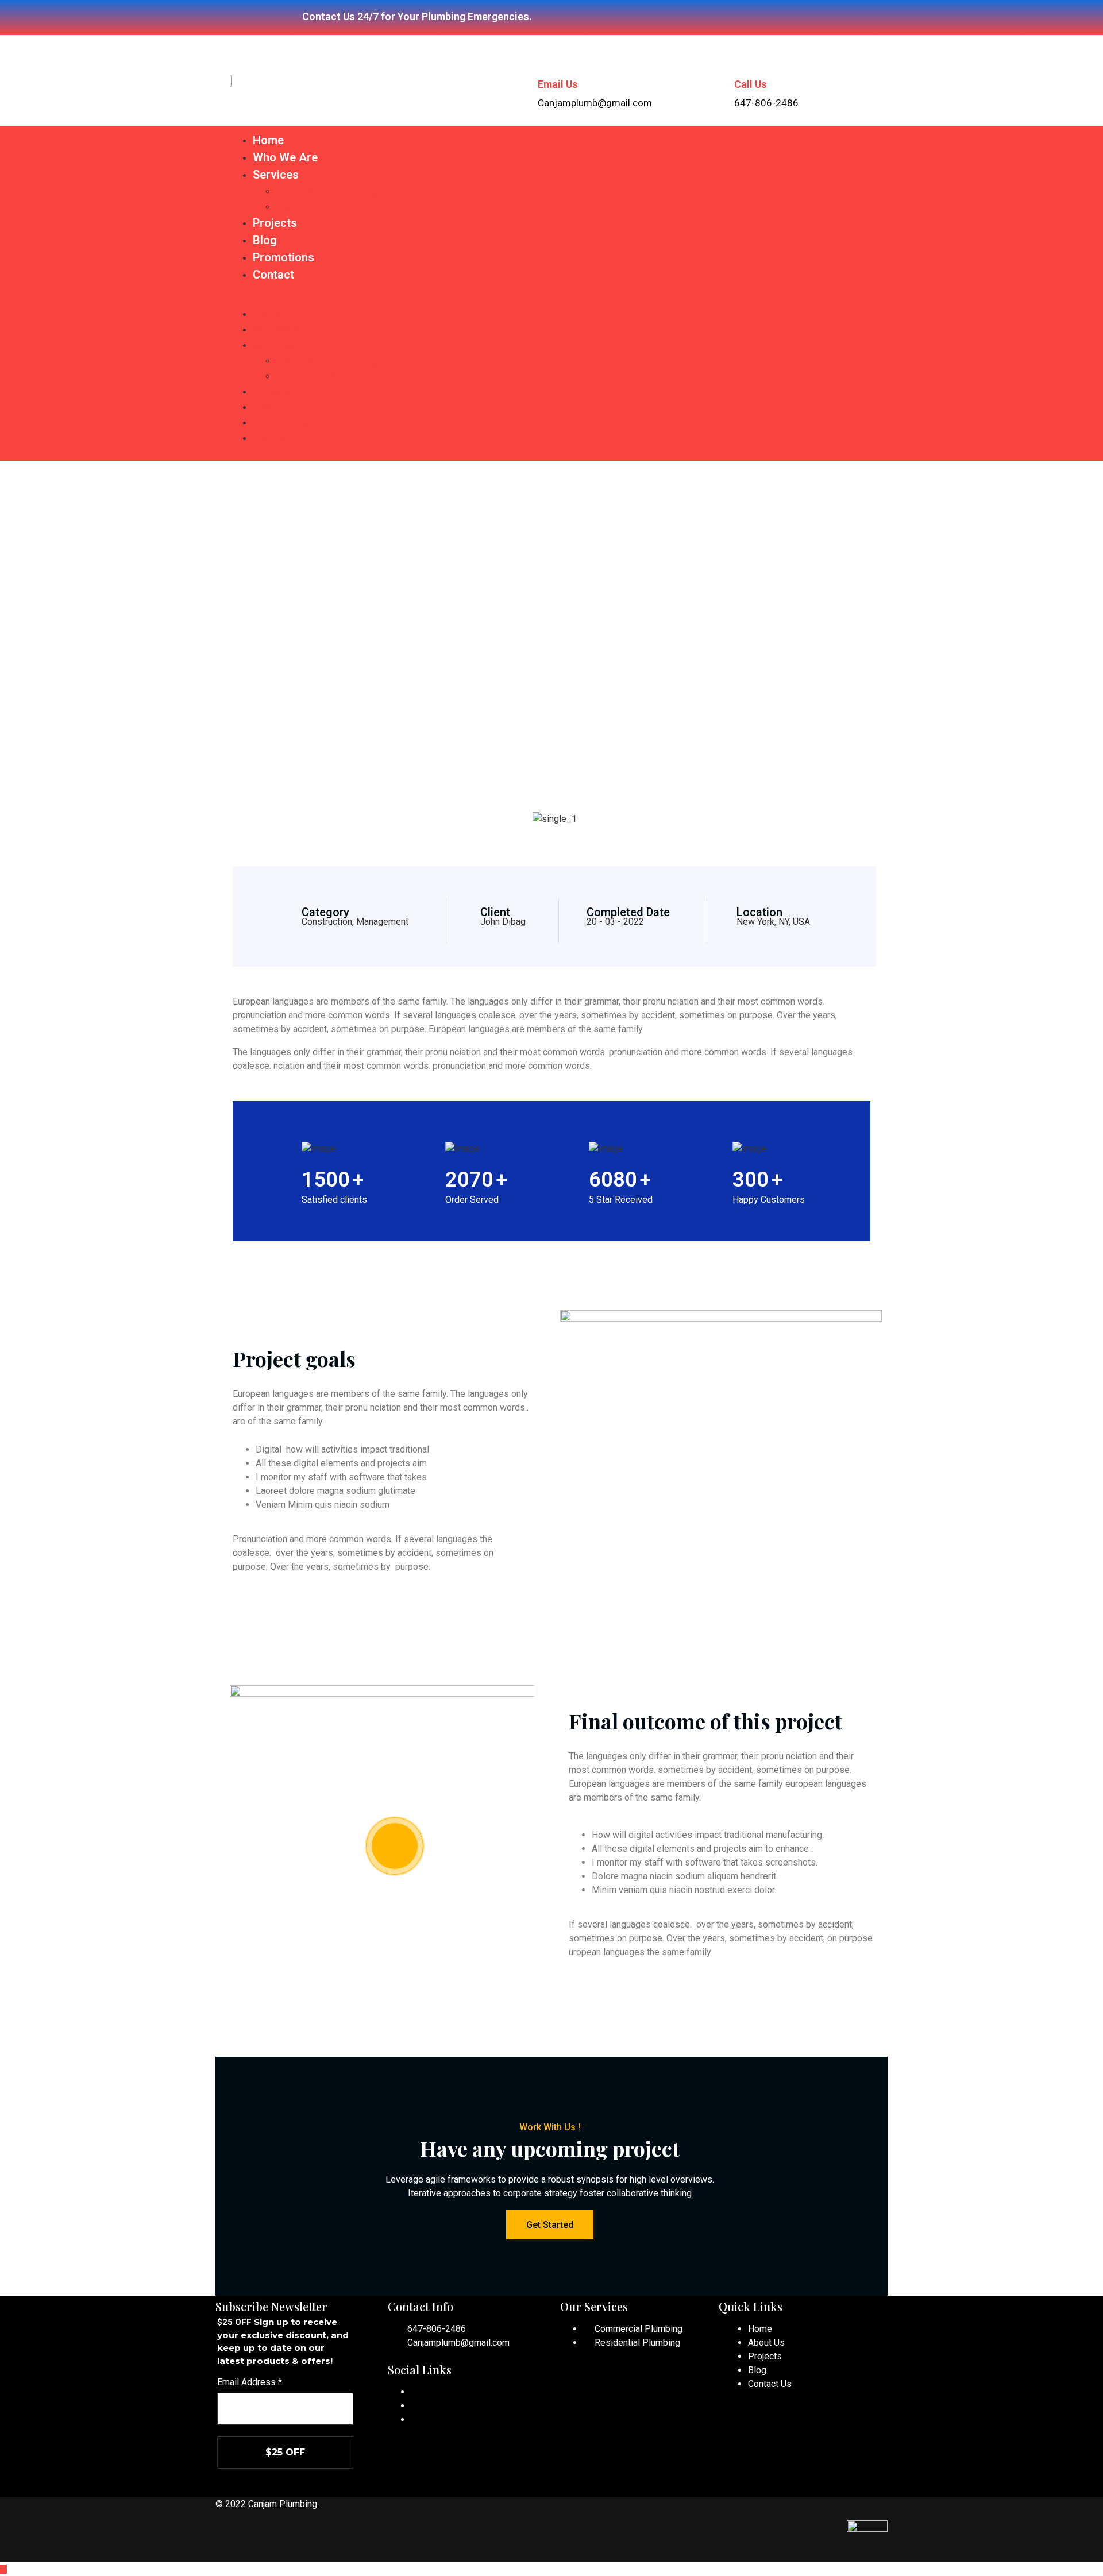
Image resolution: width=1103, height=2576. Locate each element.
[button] (551, 299)
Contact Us (770, 2384)
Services (276, 175)
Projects (275, 223)
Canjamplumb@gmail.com (458, 2343)
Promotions (284, 257)
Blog (265, 240)
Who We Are (285, 157)
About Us (766, 2343)
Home (268, 140)
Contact (273, 275)
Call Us (751, 84)
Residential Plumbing (324, 206)
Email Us (558, 84)
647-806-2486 (437, 2329)
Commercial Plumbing (326, 191)
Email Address (250, 2382)
